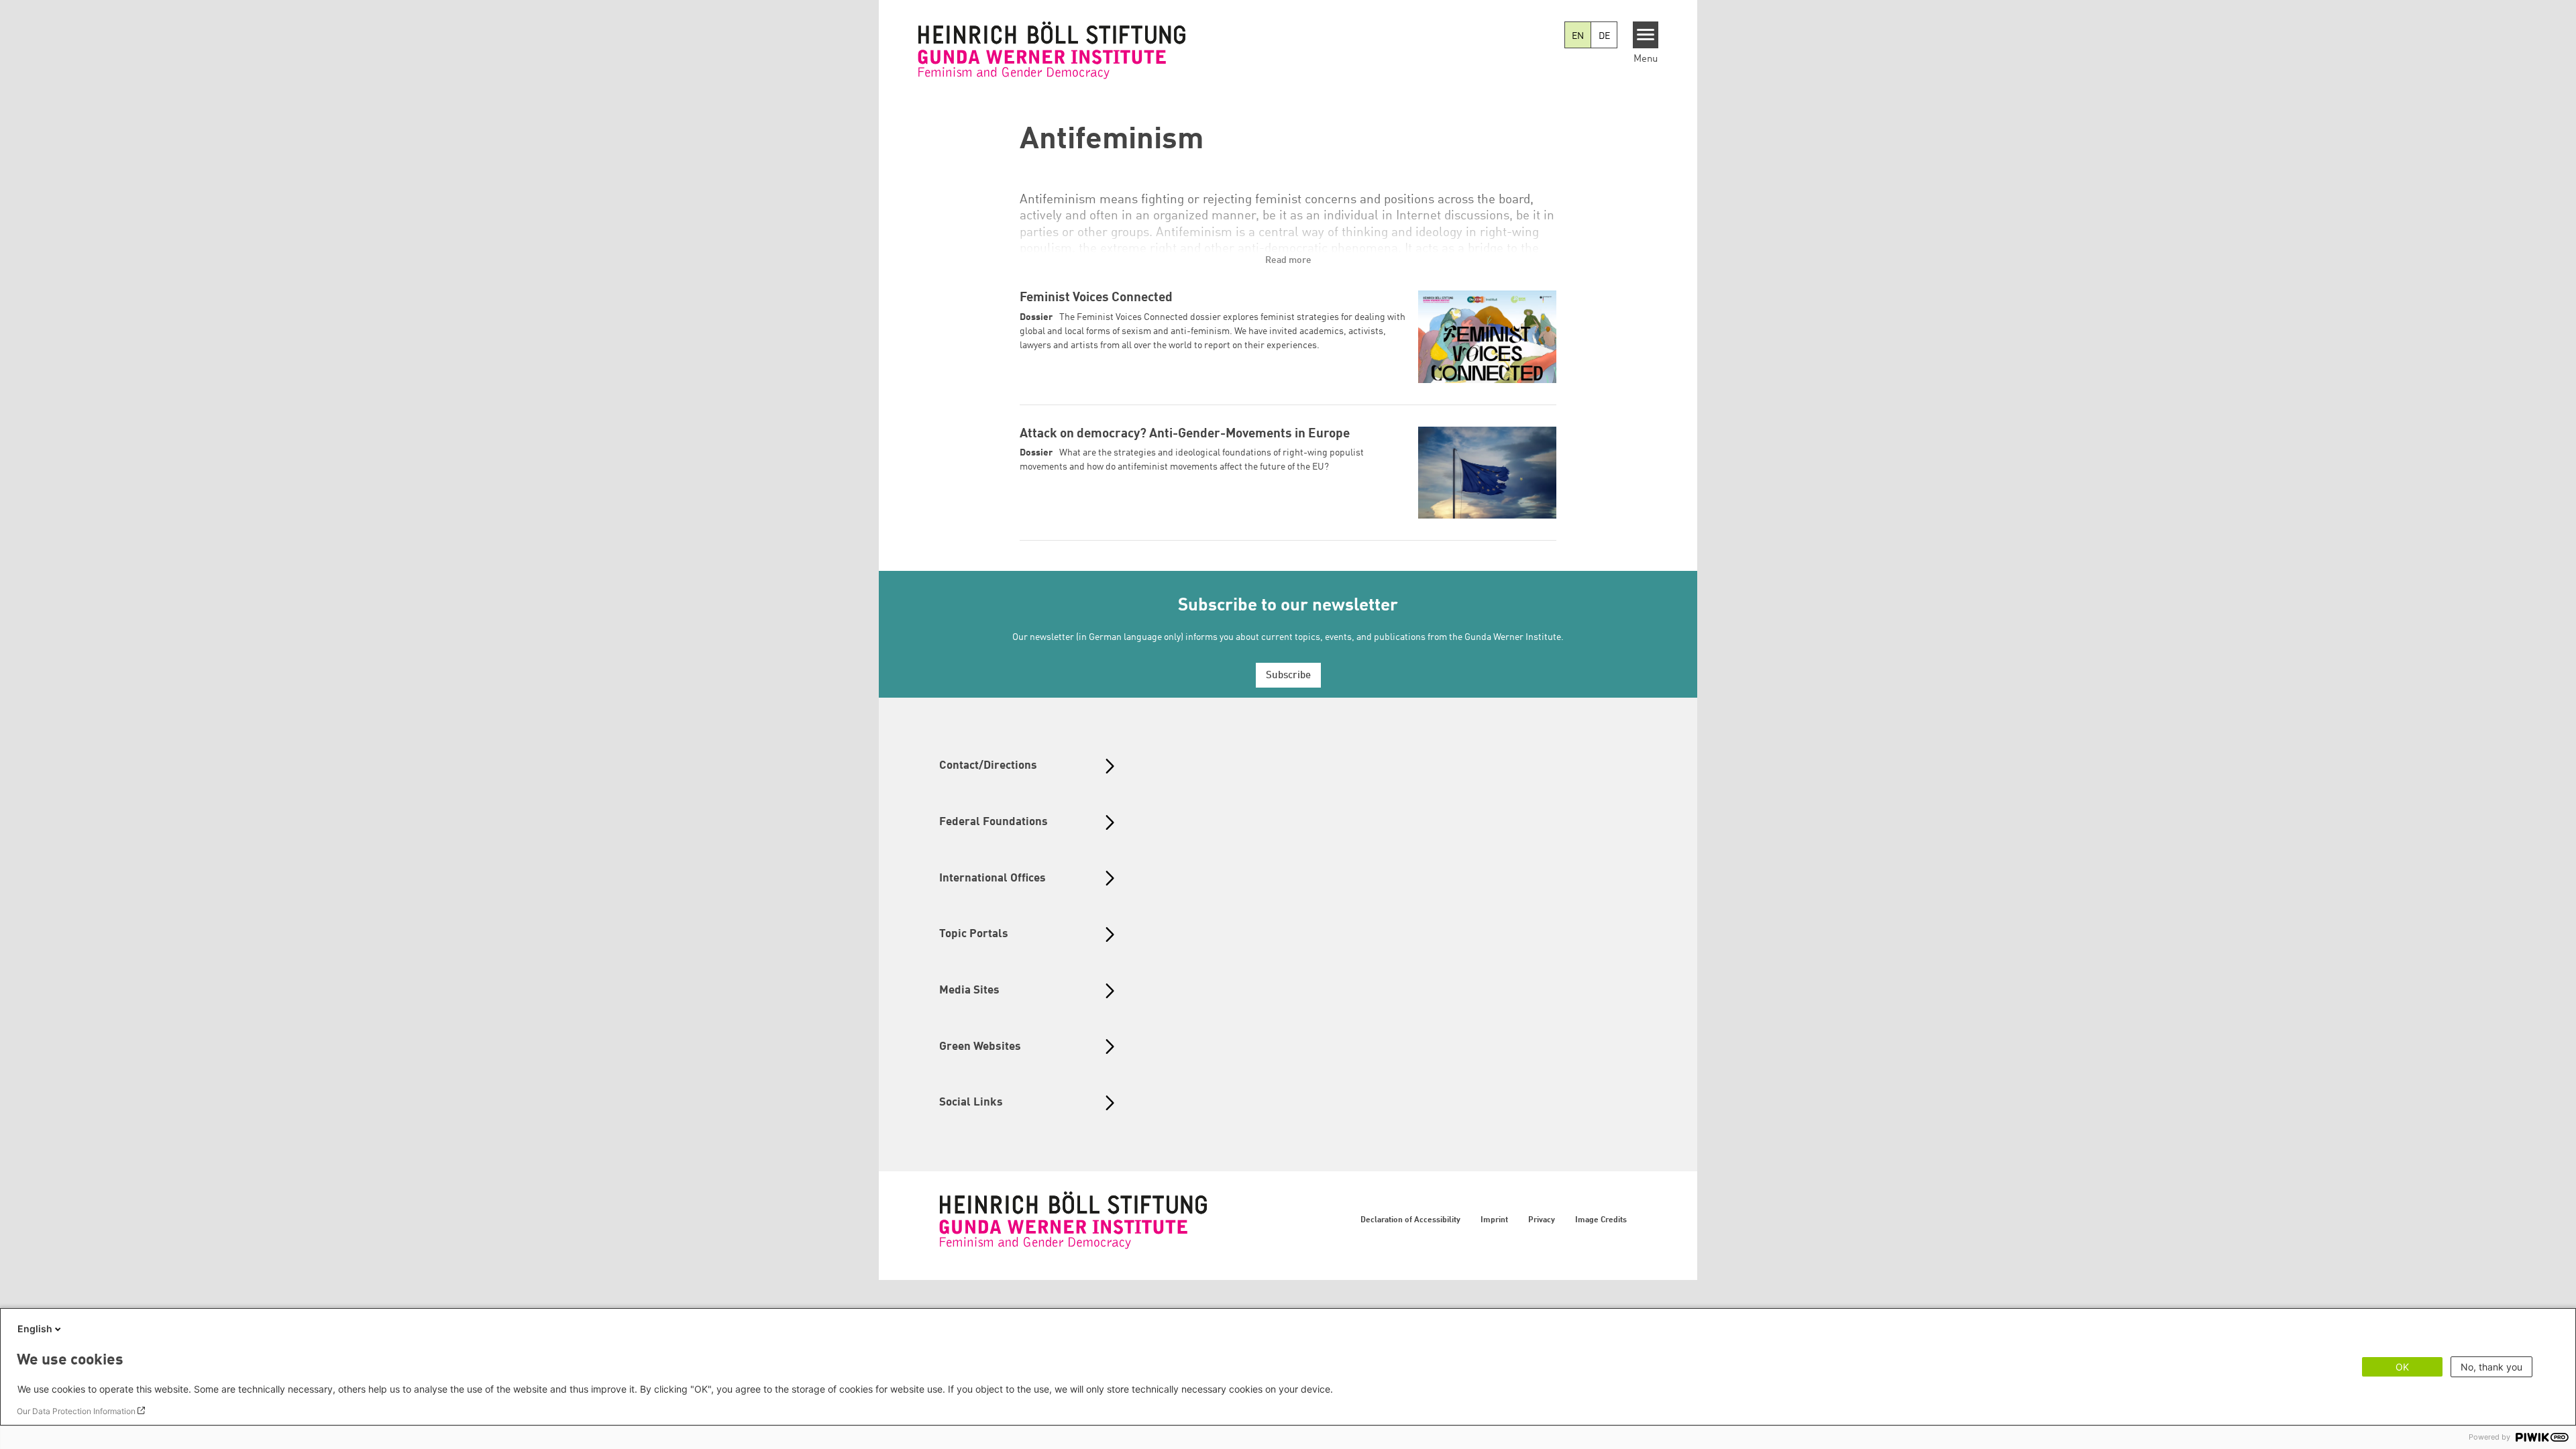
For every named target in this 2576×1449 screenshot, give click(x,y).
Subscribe (1288, 676)
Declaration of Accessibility (1410, 1220)
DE (1604, 36)
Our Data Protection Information (76, 1411)
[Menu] (1646, 35)
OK (2402, 1367)
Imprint (1494, 1220)
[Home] (1052, 50)
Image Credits (1601, 1220)
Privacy (1542, 1220)
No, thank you (2491, 1367)
